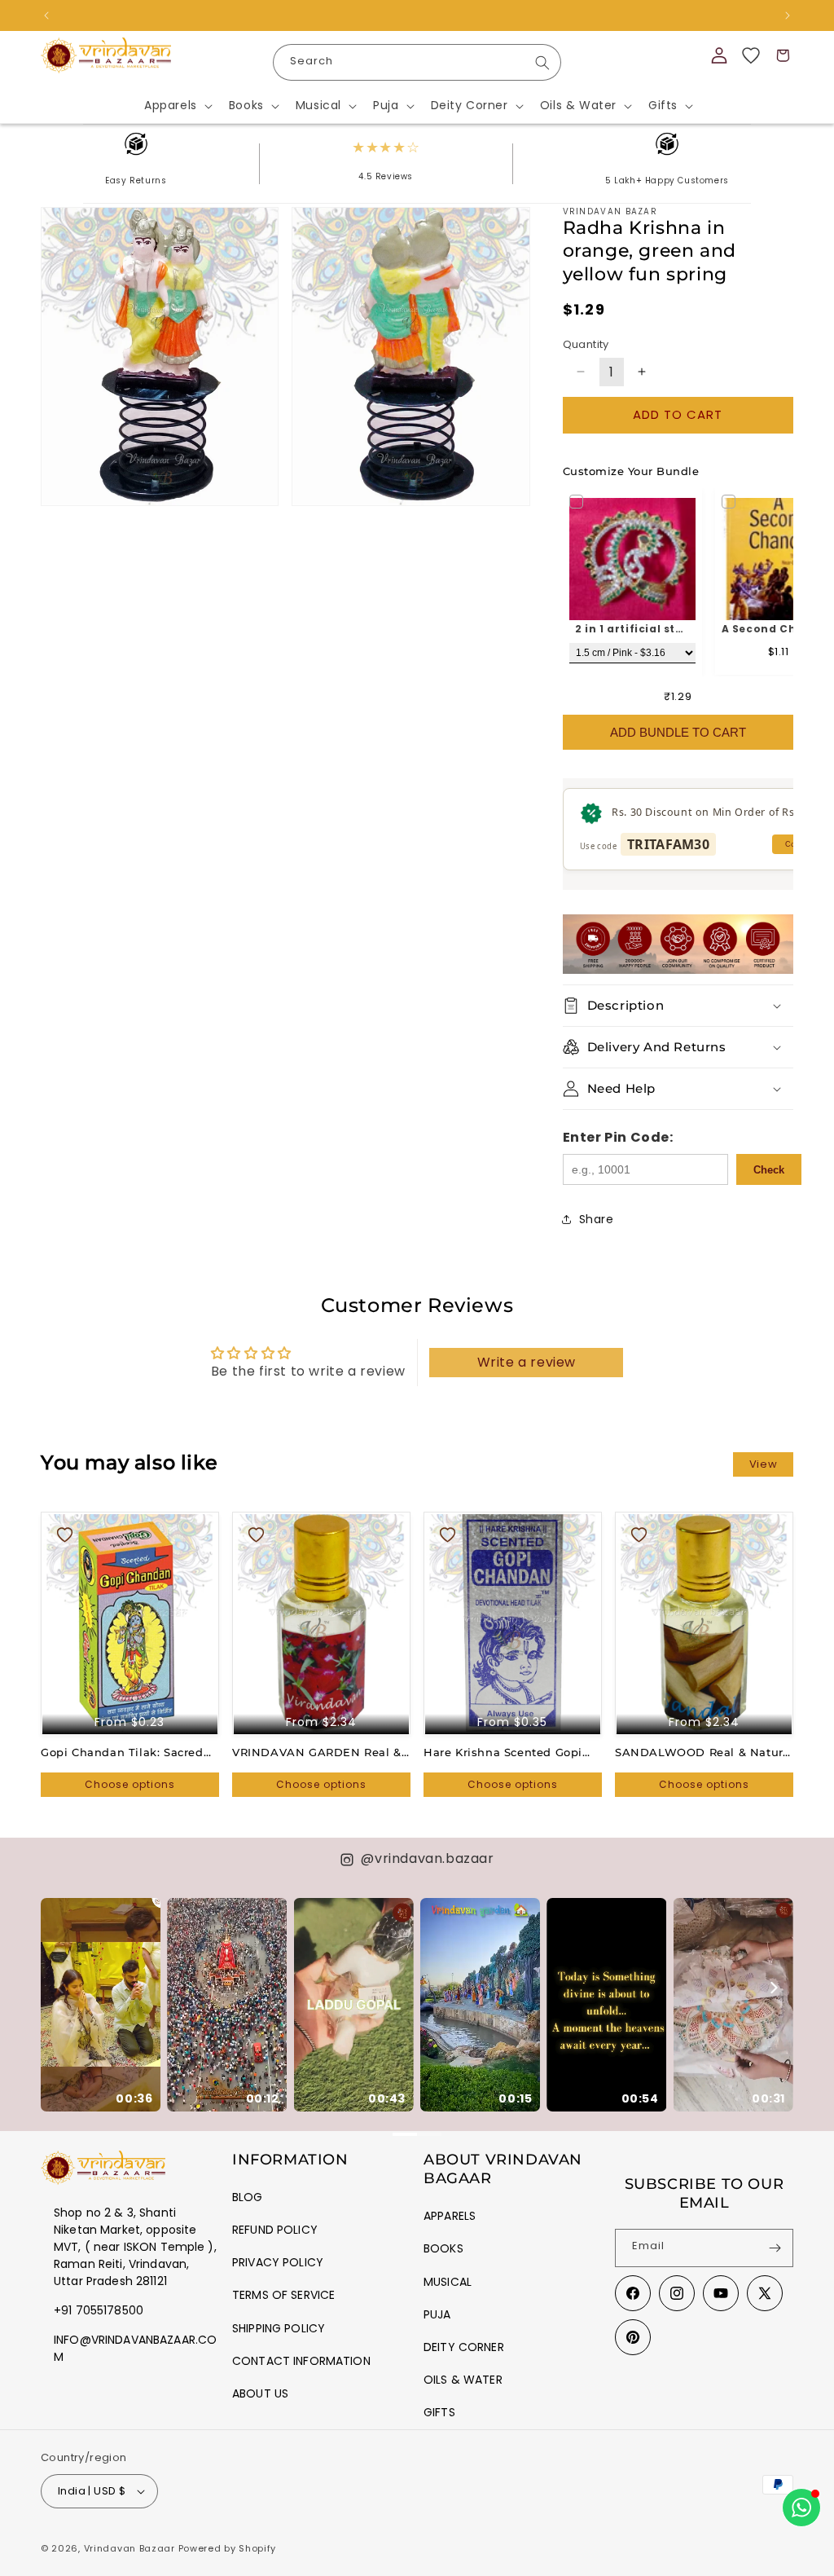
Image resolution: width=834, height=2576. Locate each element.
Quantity (586, 344)
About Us (260, 2393)
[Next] (773, 1988)
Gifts (439, 2412)
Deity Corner (464, 2347)
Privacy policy (278, 2262)
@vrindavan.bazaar (427, 1858)
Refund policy (275, 2230)
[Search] (542, 63)
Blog (248, 2197)
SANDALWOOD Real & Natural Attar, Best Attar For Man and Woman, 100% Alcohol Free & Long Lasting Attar (704, 1753)
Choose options (130, 1784)
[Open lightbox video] (101, 2005)
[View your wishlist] (751, 55)
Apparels (450, 2216)
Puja (437, 2314)
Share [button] (597, 1219)
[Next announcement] (788, 15)
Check (769, 1170)
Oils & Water (463, 2380)
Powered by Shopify (228, 2548)
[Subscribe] (775, 2248)
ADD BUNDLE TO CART (678, 732)
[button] (177, 105)
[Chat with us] (801, 2508)
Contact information (301, 2361)
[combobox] (417, 62)
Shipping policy (279, 2328)
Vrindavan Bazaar (129, 2548)
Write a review (527, 1362)
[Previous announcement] (46, 15)
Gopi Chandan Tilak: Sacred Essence (122, 1753)
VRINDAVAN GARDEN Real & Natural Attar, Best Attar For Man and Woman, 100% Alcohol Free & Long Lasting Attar (317, 1753)
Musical (448, 2282)
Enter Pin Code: (618, 1137)
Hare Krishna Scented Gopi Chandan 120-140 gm (503, 1753)
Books (443, 2248)
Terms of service (283, 2295)
